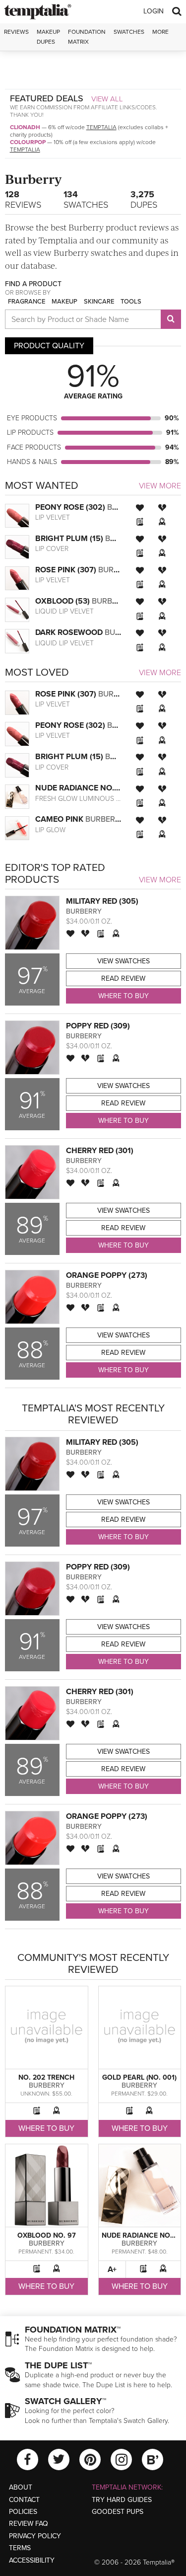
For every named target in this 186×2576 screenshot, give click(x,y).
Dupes (144, 199)
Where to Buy (124, 996)
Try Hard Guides (122, 2500)
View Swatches (124, 961)
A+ (112, 2269)
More (160, 32)
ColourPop (28, 142)
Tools (131, 302)
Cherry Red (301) (100, 1151)
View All (107, 99)
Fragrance (27, 302)
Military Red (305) (102, 901)
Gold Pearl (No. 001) (139, 2077)
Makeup (64, 302)
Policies (23, 2512)
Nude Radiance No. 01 (142, 2235)
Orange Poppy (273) (107, 1275)
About (21, 2487)
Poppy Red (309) (98, 1026)
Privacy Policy (35, 2536)
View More (160, 486)
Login (154, 11)
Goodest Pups (118, 2512)
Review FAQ (29, 2524)
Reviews (23, 199)
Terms (20, 2548)
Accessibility (32, 2560)
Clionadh (25, 127)
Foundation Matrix (87, 37)
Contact (24, 2500)
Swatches (129, 32)
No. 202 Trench (46, 2077)
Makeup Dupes (48, 37)
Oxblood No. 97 (47, 2235)
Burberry (84, 911)
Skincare (99, 302)
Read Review (123, 978)
